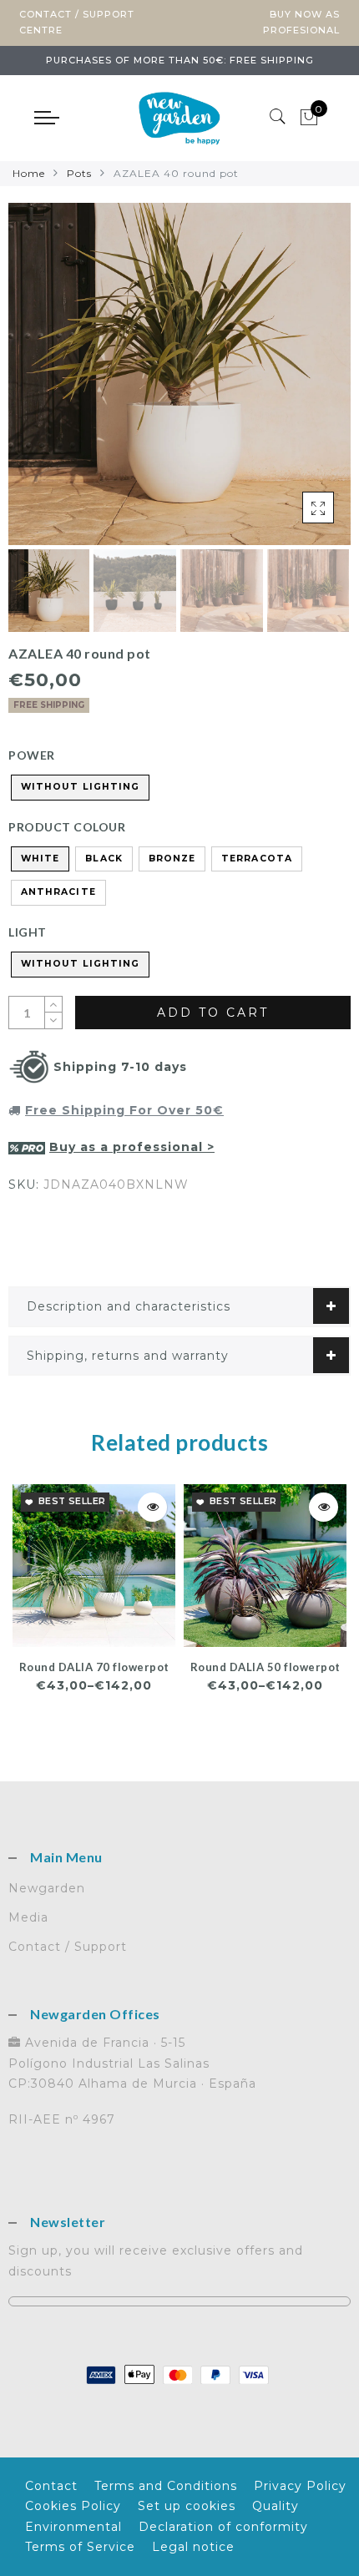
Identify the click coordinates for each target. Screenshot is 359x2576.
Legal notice (193, 2547)
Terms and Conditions (166, 2486)
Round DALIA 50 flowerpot (265, 1667)
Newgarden (47, 1888)
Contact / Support (68, 1947)
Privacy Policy (300, 2486)
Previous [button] (39, 384)
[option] (179, 374)
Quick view (152, 1507)
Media (28, 1917)
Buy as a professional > (132, 1147)
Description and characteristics (129, 1306)
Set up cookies (187, 2506)
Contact (51, 2486)
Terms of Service (80, 2547)
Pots (79, 173)
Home (29, 173)
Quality (276, 2506)
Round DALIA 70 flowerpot (94, 1667)
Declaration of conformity (223, 2527)
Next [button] (299, 383)
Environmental (73, 2527)
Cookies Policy (73, 2506)
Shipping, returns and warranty (128, 1356)
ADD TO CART (213, 1013)
